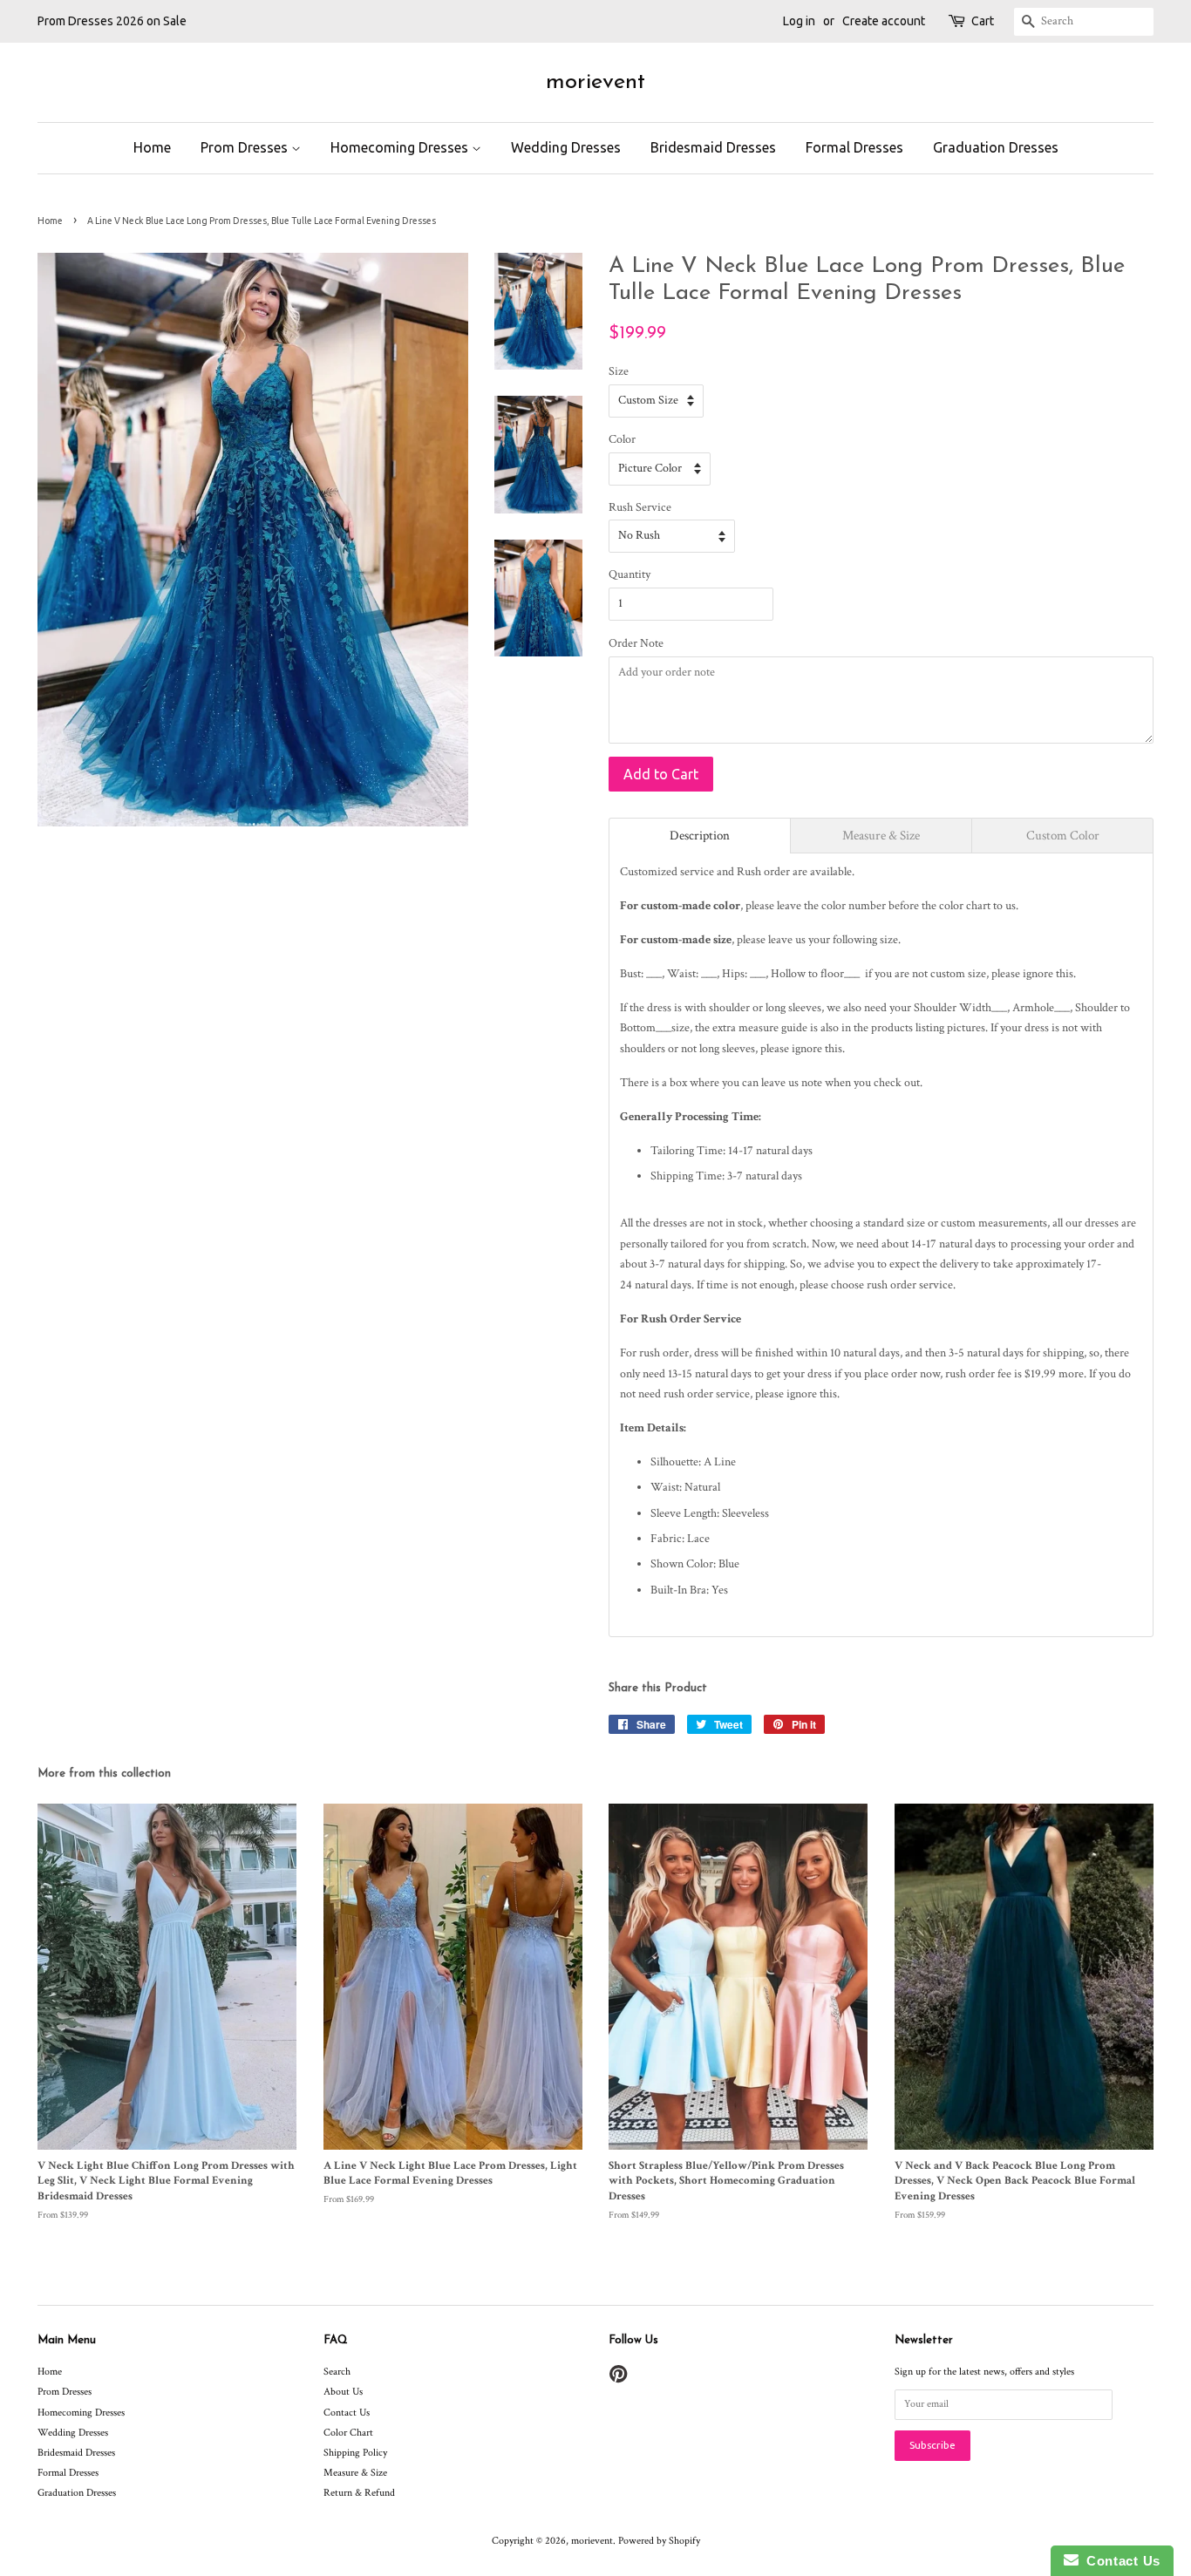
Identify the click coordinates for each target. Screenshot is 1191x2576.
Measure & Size (355, 2473)
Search (337, 2372)
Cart (983, 21)
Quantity (630, 574)
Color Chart (348, 2433)
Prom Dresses (246, 147)
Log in (799, 21)
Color (622, 439)
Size (619, 371)
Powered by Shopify (659, 2541)
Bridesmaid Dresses (713, 147)
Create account (884, 21)
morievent (595, 82)
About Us (343, 2392)
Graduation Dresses (996, 147)
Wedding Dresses (566, 147)
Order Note (636, 643)
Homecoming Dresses (401, 147)
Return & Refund (359, 2493)
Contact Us (347, 2413)
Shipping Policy (355, 2453)
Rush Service (640, 507)
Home (152, 147)
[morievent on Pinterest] (618, 2379)
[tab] (700, 836)
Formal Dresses (854, 147)
